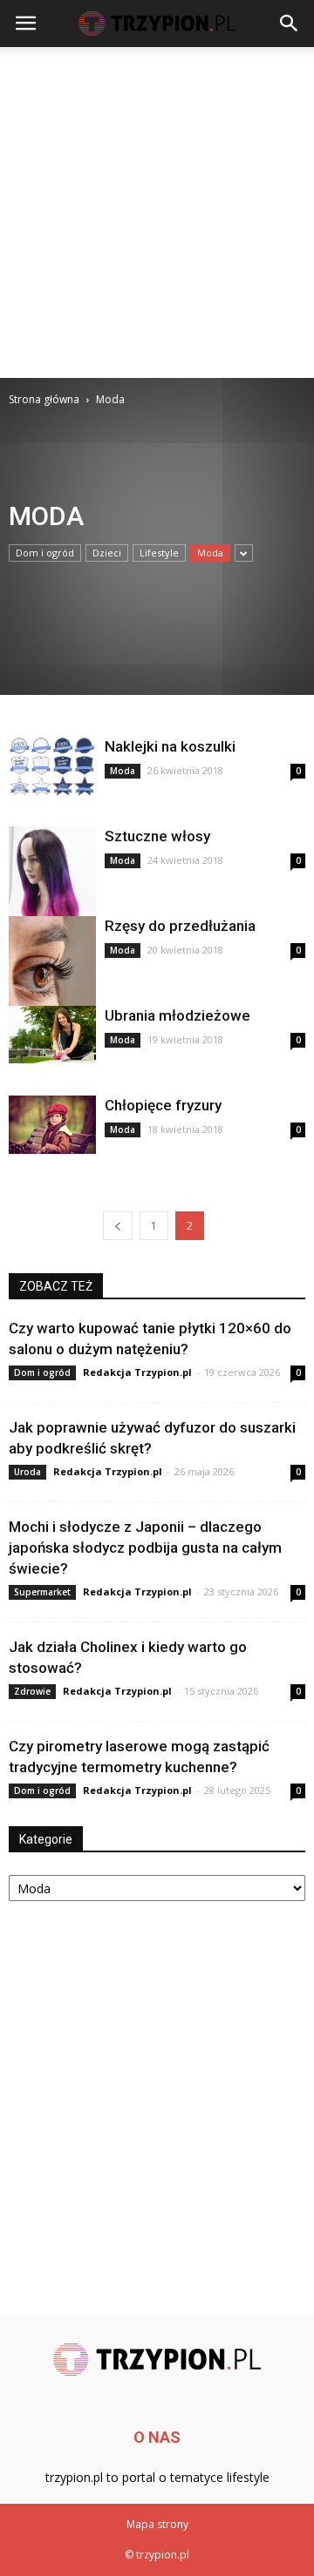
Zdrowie (32, 1691)
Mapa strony (157, 2524)
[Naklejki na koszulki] (52, 767)
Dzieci (107, 553)
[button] (290, 24)
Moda (210, 553)
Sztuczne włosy (157, 836)
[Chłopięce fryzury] (52, 1125)
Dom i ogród (45, 553)
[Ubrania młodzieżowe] (52, 1035)
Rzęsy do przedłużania (180, 926)
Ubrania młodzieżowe (177, 1015)
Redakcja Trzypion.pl (137, 1372)
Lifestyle (159, 553)
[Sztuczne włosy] (52, 892)
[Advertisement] (157, 212)
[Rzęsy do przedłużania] (52, 972)
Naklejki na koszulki (170, 746)
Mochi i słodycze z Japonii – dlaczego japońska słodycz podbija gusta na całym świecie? (145, 1548)
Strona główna (44, 399)
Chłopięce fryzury (163, 1105)
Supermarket (42, 1592)
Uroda (27, 1472)
